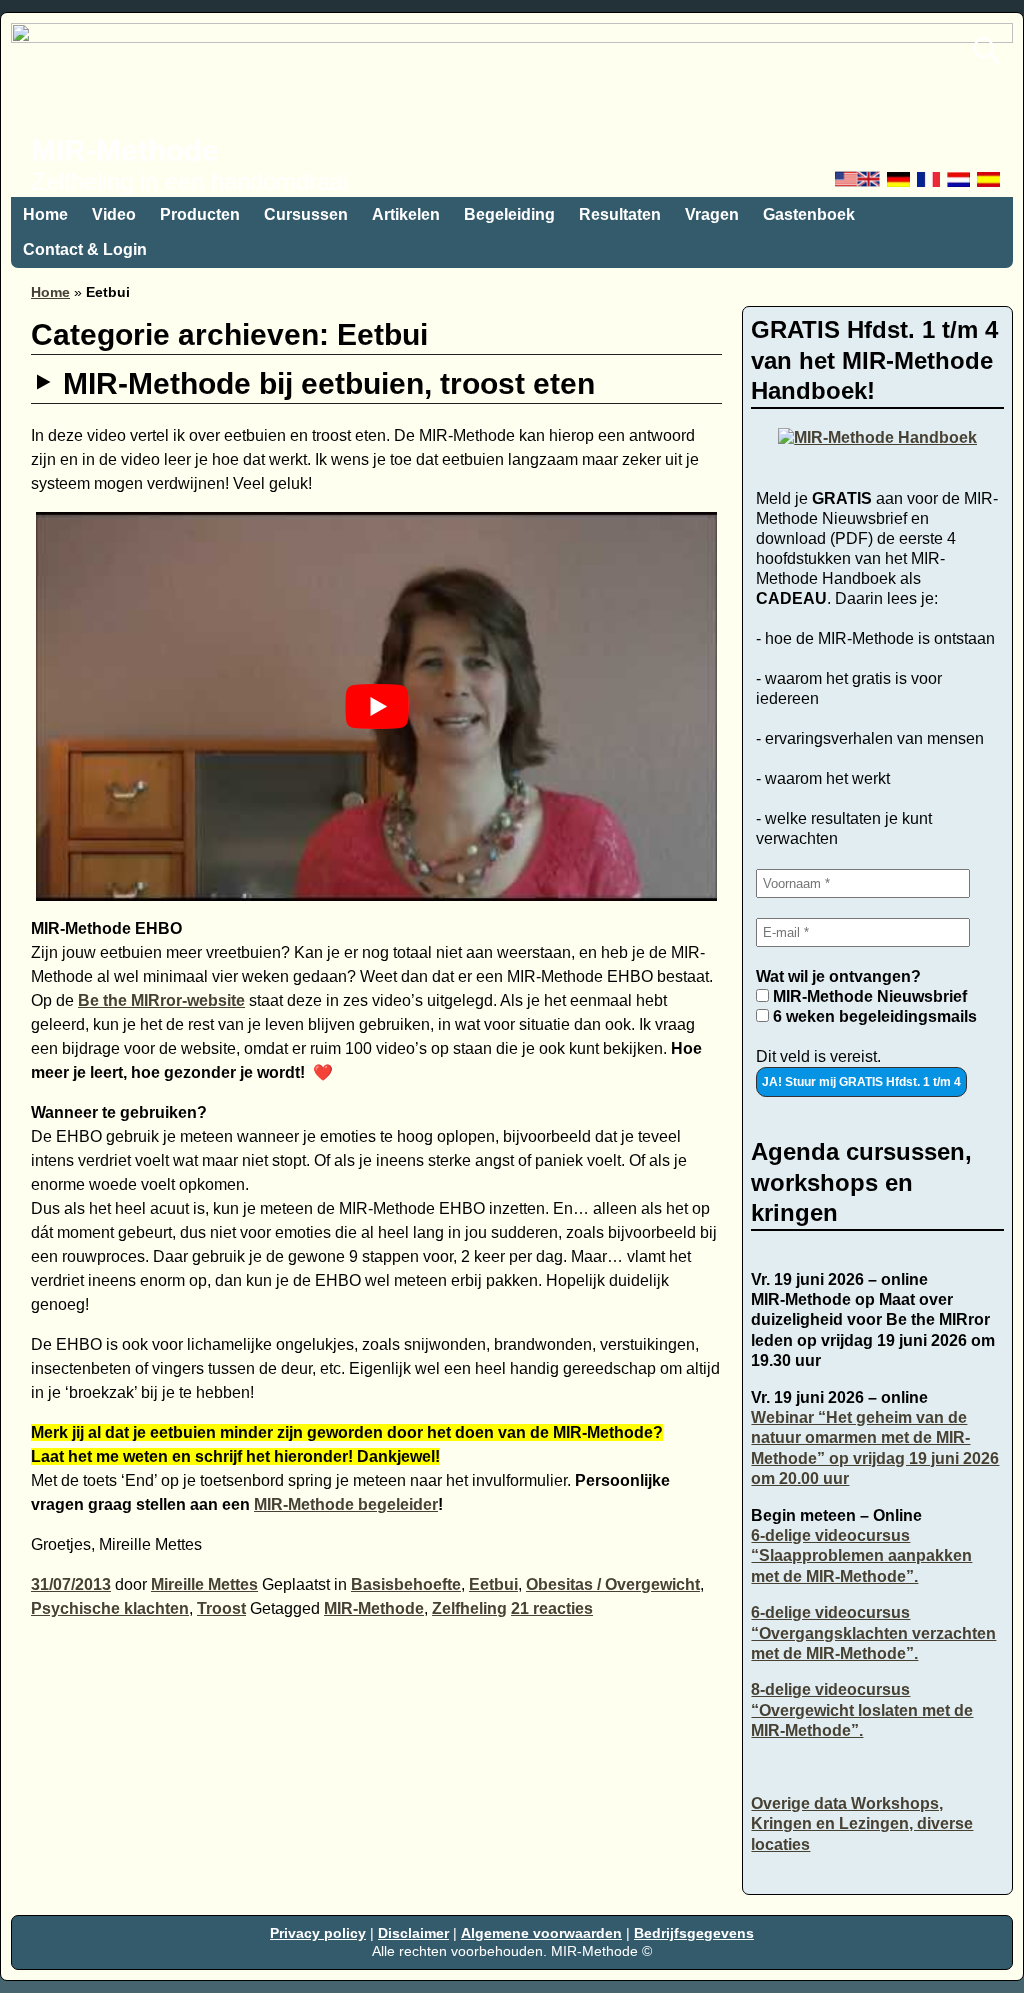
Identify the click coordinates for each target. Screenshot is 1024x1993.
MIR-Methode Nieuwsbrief (868, 996)
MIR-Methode (125, 150)
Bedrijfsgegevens (694, 1933)
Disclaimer (413, 1933)
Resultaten (620, 214)
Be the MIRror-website (161, 1000)
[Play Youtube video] (376, 706)
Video (114, 214)
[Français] (930, 184)
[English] (859, 184)
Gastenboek (809, 214)
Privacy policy (318, 1933)
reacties (552, 1608)
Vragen (712, 214)
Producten (200, 214)
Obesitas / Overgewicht (613, 1584)
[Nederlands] (960, 184)
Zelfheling (469, 1608)
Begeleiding (509, 214)
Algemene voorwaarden (541, 1933)
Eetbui (493, 1584)
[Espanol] (990, 184)
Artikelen (406, 214)
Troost (221, 1608)
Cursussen (306, 214)
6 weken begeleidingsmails (873, 1016)
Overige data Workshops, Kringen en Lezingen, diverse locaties (862, 1824)
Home (45, 214)
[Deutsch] (900, 184)
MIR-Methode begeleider (346, 1504)
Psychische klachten (110, 1608)
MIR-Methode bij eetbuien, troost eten (329, 383)
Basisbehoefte (406, 1584)
